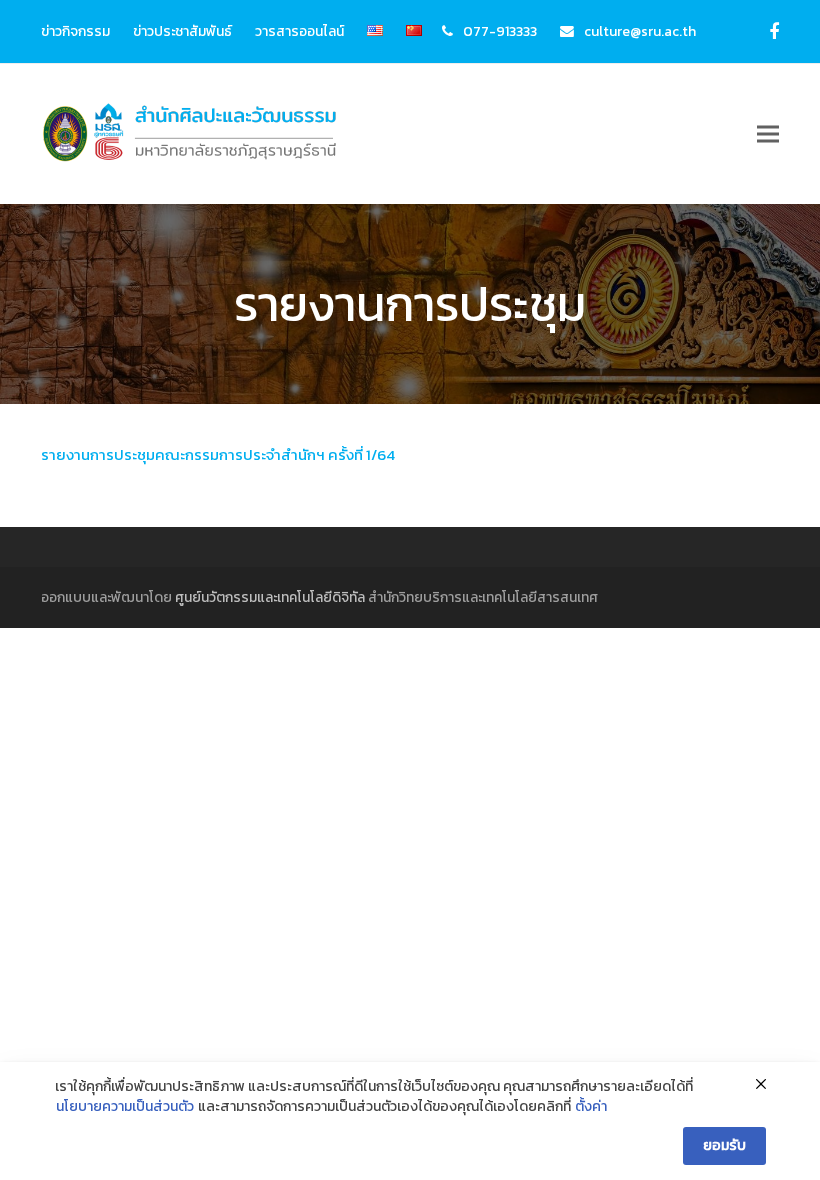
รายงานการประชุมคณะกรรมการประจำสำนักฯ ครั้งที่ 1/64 (218, 454)
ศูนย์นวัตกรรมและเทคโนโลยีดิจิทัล (270, 597)
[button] (768, 134)
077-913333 (500, 31)
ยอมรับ (724, 1145)
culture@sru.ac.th (640, 31)
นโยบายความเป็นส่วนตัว (125, 1107)
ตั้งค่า (591, 1107)
